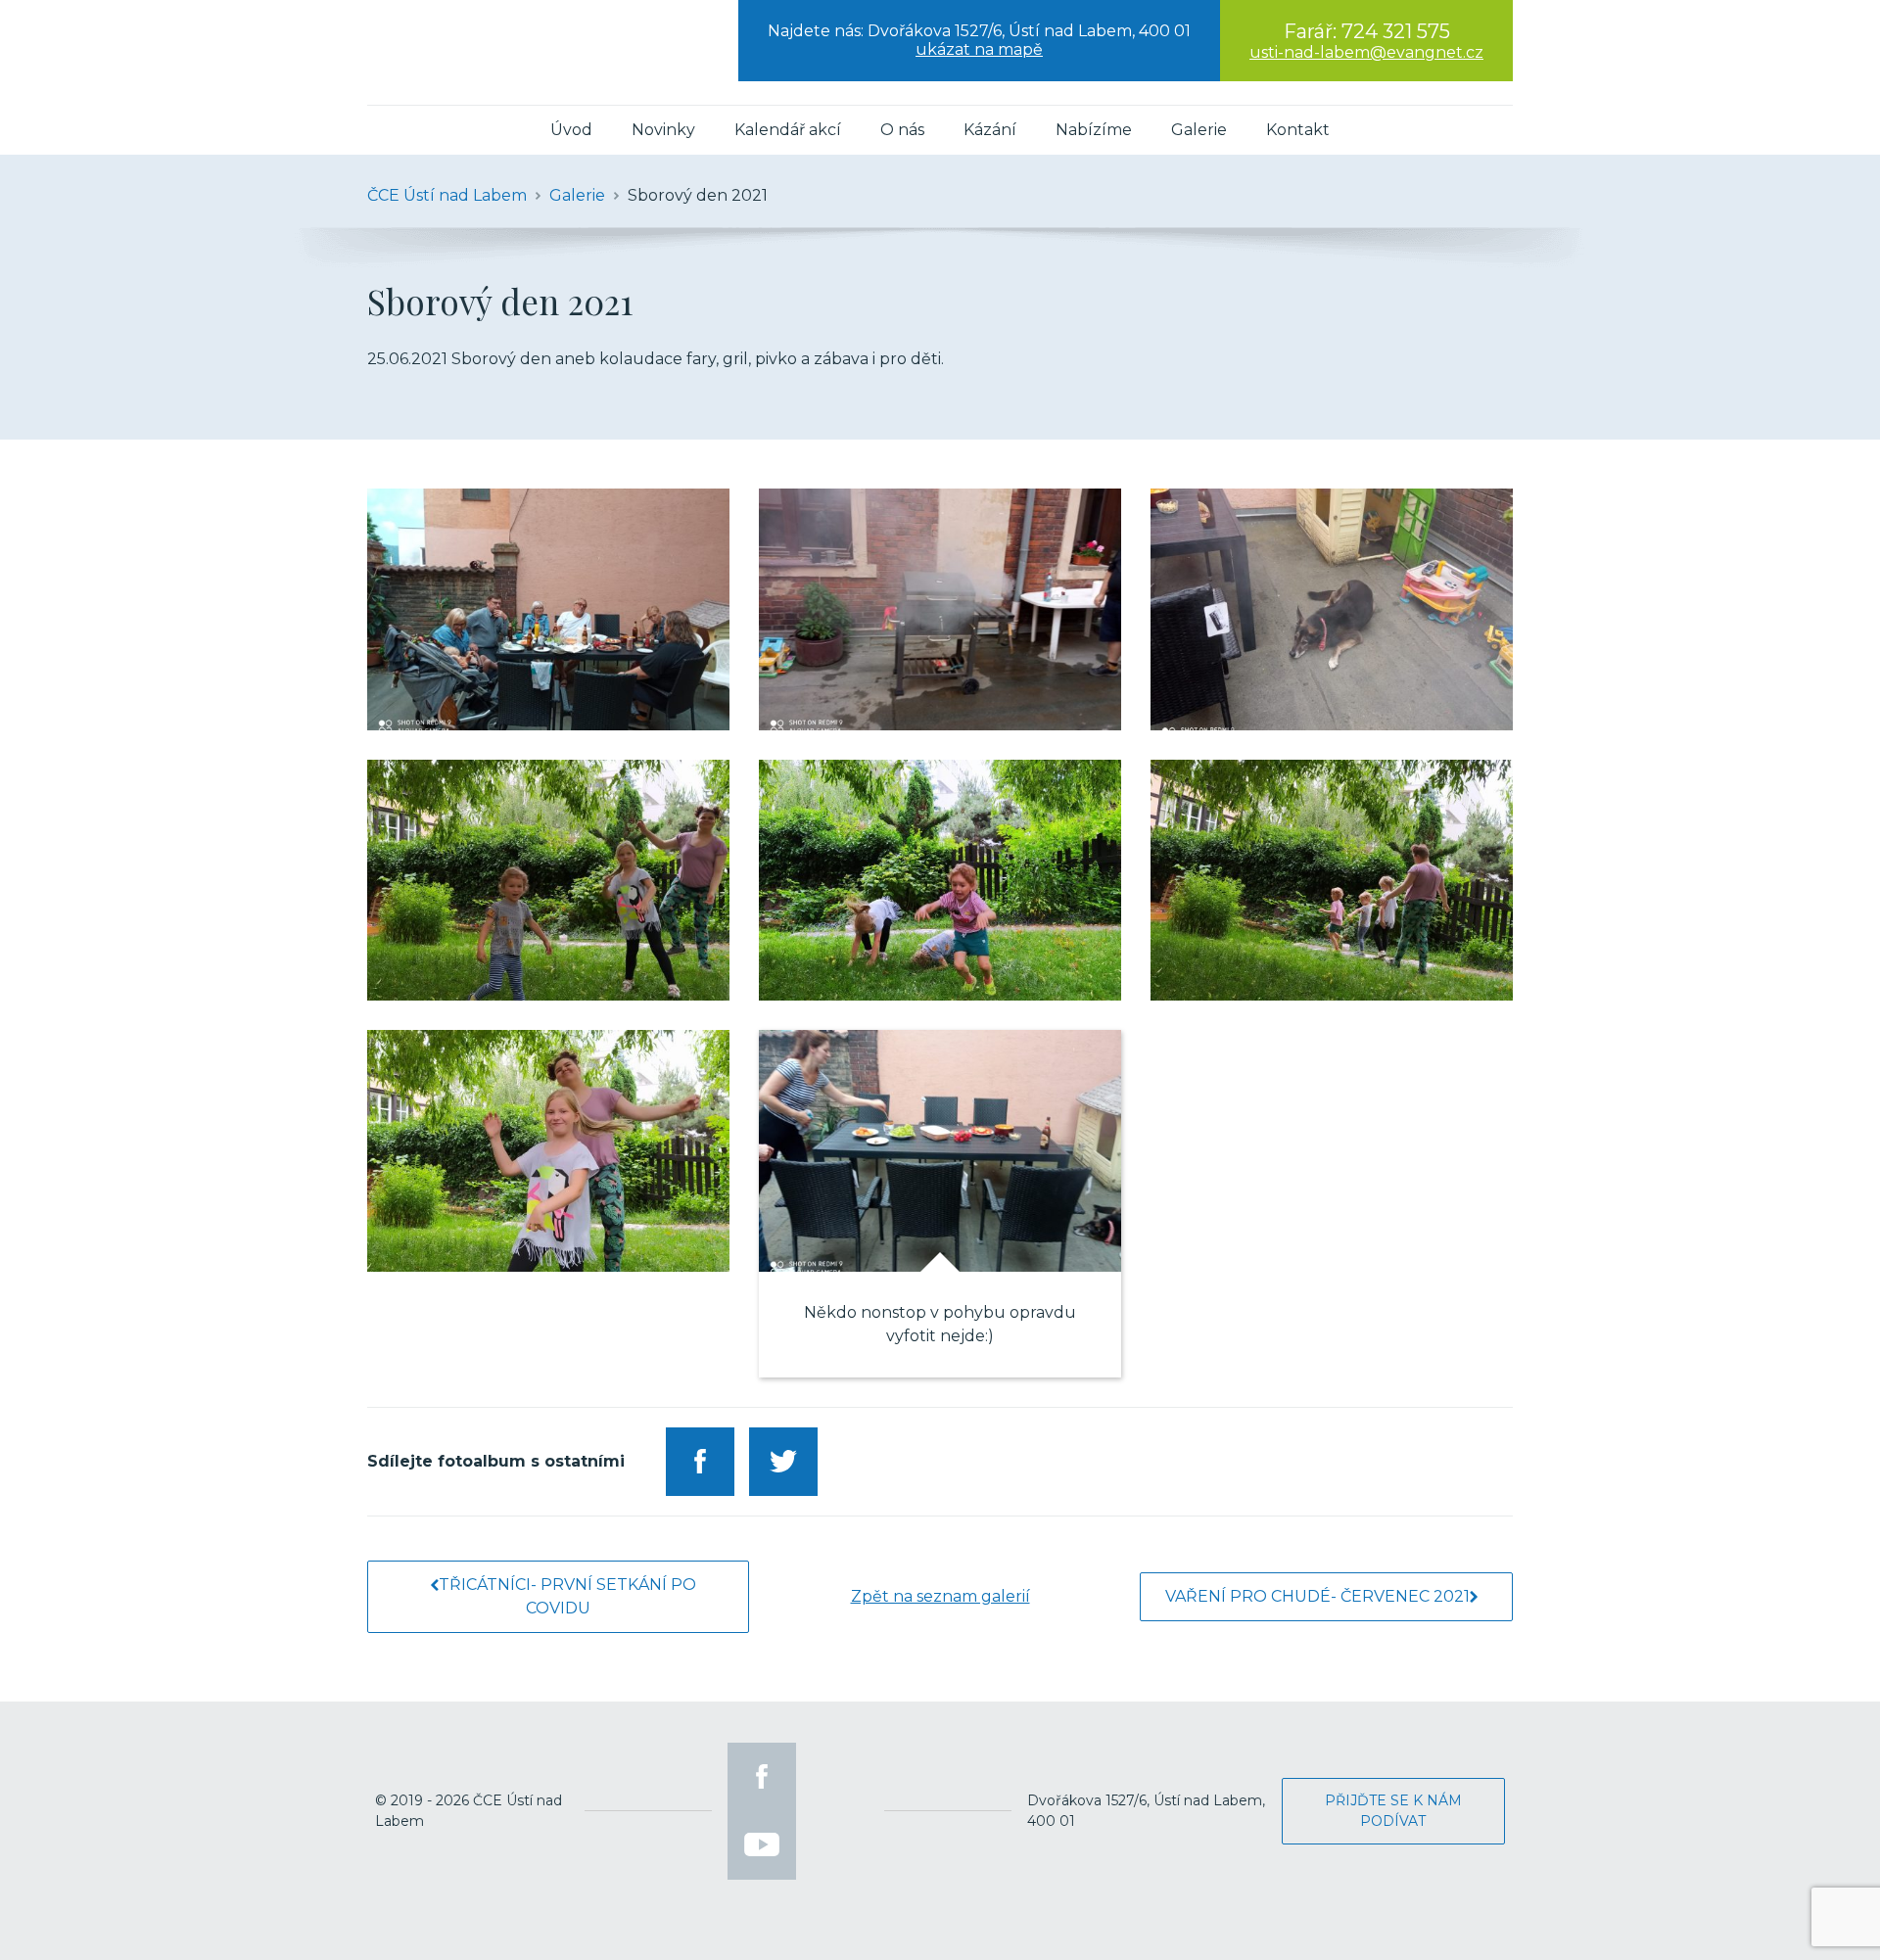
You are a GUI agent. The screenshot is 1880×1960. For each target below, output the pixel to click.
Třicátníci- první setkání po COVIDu (567, 1596)
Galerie (1199, 130)
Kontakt (1298, 130)
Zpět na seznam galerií (940, 1596)
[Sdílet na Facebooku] (700, 1462)
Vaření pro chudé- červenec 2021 (1317, 1596)
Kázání (990, 130)
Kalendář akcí (788, 130)
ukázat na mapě (979, 49)
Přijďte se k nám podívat (1393, 1811)
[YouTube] (762, 1845)
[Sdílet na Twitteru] (783, 1462)
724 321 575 (1396, 31)
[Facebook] (762, 1777)
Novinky (663, 130)
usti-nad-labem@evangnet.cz (1366, 52)
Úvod (571, 130)
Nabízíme (1094, 130)
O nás (902, 130)
